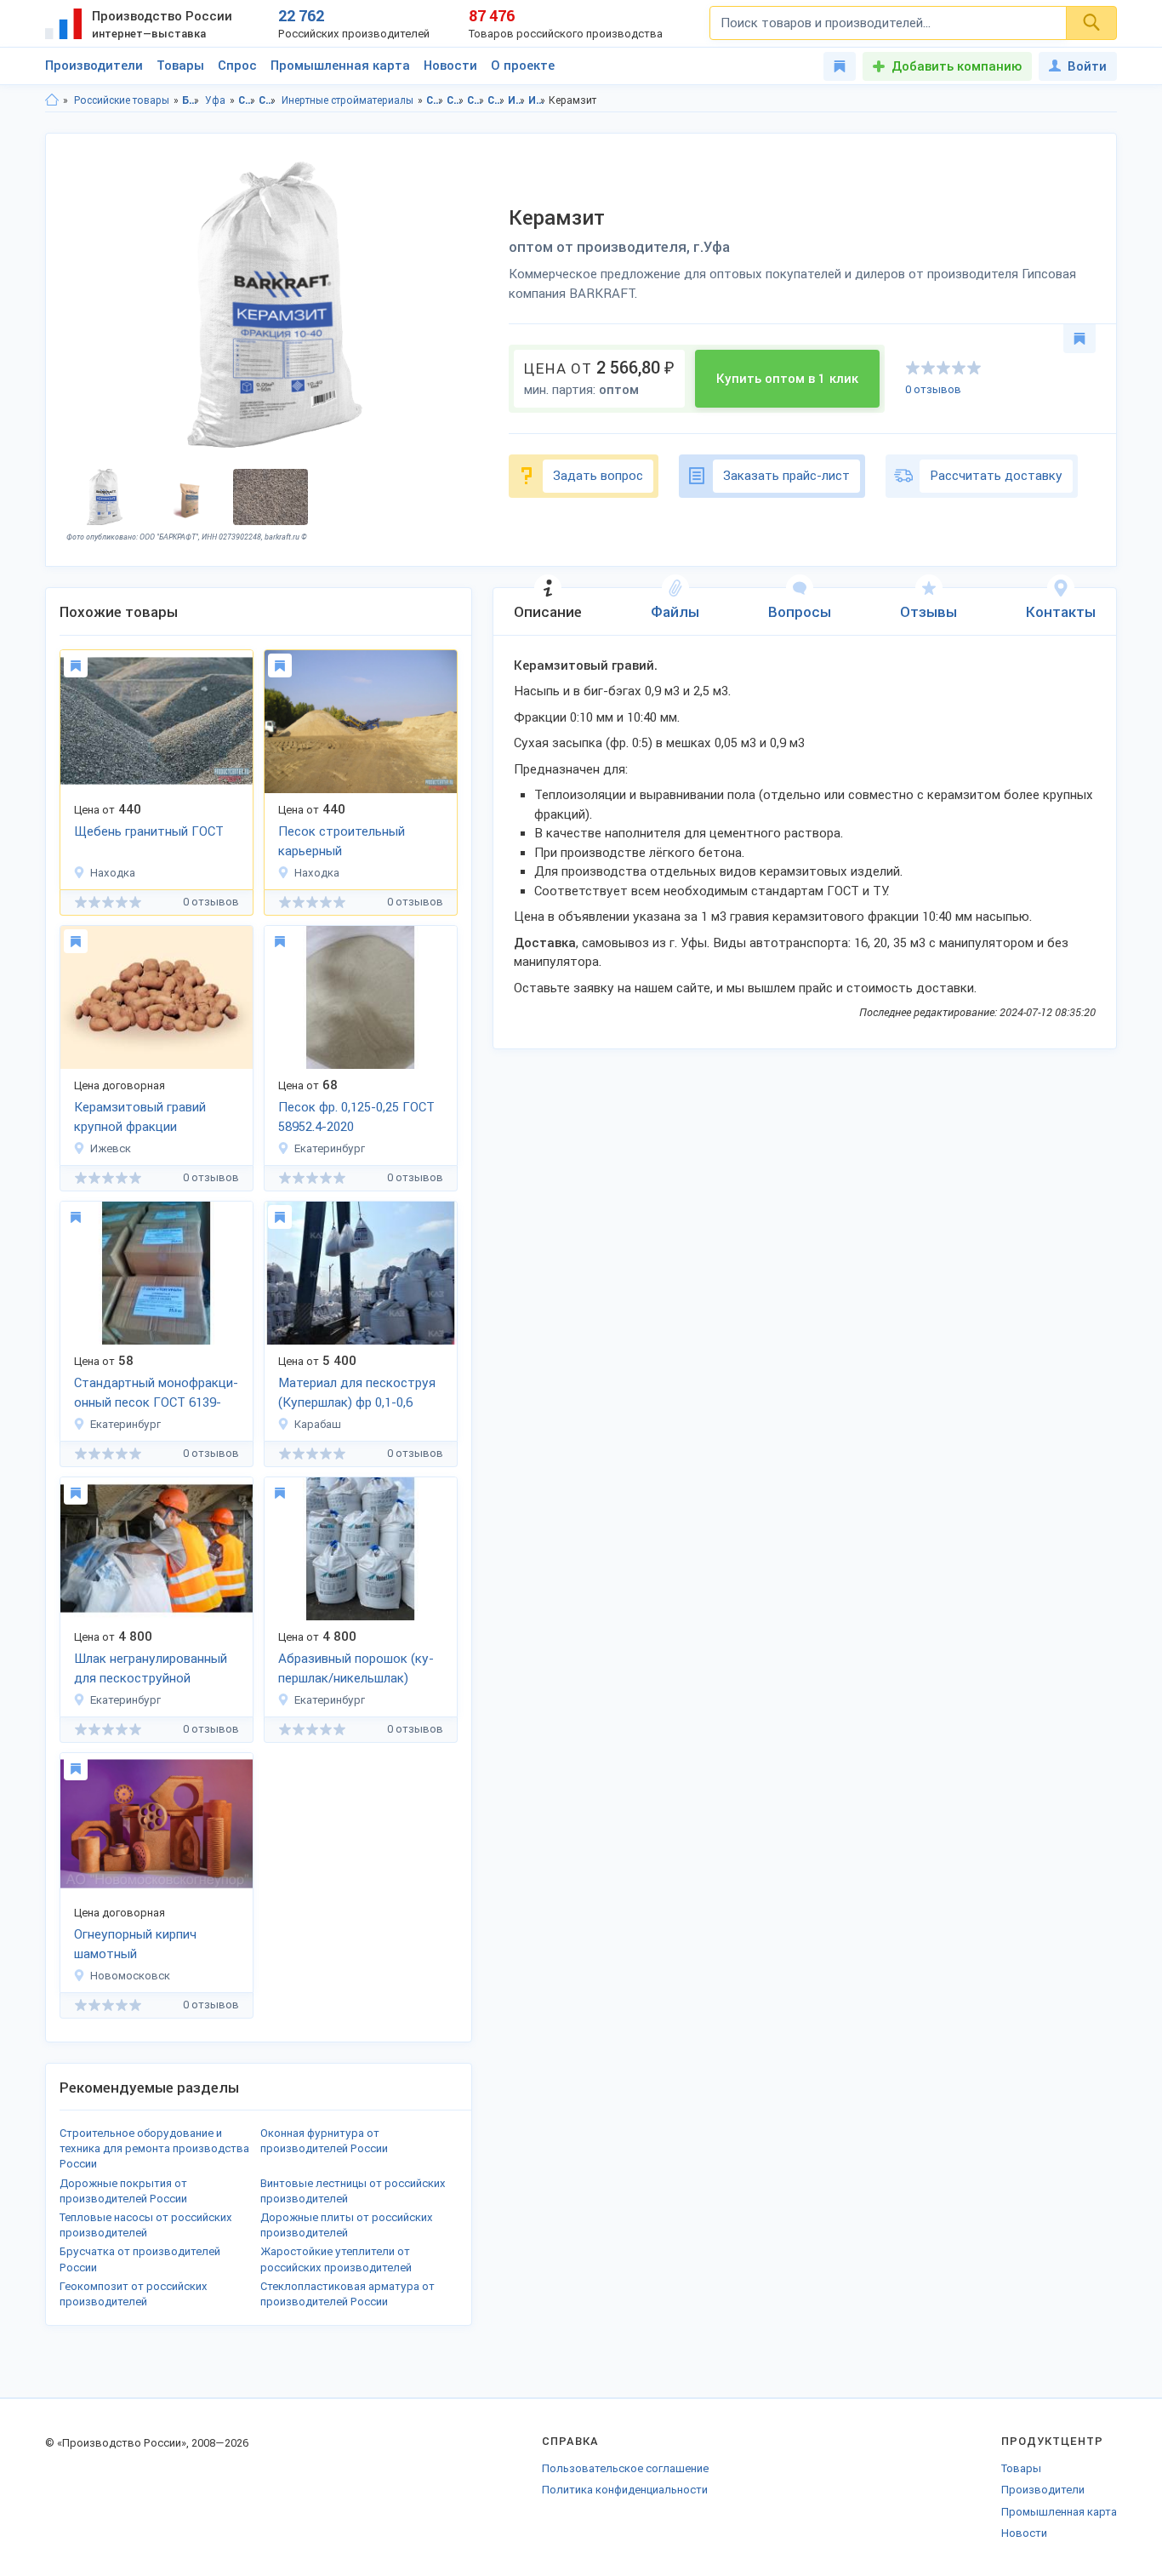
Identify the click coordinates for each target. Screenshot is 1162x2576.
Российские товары (122, 100)
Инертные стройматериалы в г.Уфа (537, 100)
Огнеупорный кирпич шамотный (135, 1944)
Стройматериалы (268, 100)
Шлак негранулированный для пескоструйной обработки (151, 1670)
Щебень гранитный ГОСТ (149, 831)
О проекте (523, 66)
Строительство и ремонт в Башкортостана (435, 100)
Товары (180, 66)
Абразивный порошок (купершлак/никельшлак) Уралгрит (356, 1670)
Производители (94, 66)
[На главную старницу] (52, 100)
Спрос (237, 66)
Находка (113, 873)
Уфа (215, 100)
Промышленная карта (340, 66)
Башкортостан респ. (191, 100)
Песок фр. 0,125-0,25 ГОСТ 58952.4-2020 (356, 1117)
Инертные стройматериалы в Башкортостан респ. (517, 100)
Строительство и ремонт (247, 100)
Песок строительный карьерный (342, 841)
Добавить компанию (957, 66)
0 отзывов (933, 389)
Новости (450, 66)
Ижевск (111, 1148)
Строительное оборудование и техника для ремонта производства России (154, 2148)
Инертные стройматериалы (347, 100)
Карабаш (318, 1424)
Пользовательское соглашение (625, 2468)
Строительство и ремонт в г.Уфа (456, 100)
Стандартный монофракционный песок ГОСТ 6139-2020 (156, 1394)
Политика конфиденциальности (625, 2490)
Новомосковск (130, 1976)
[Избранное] (840, 66)
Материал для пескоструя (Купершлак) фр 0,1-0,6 (357, 1393)
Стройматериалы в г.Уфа (496, 100)
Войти (1087, 66)
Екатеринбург (330, 1148)
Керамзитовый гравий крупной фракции (140, 1117)
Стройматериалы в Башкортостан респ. (476, 100)
